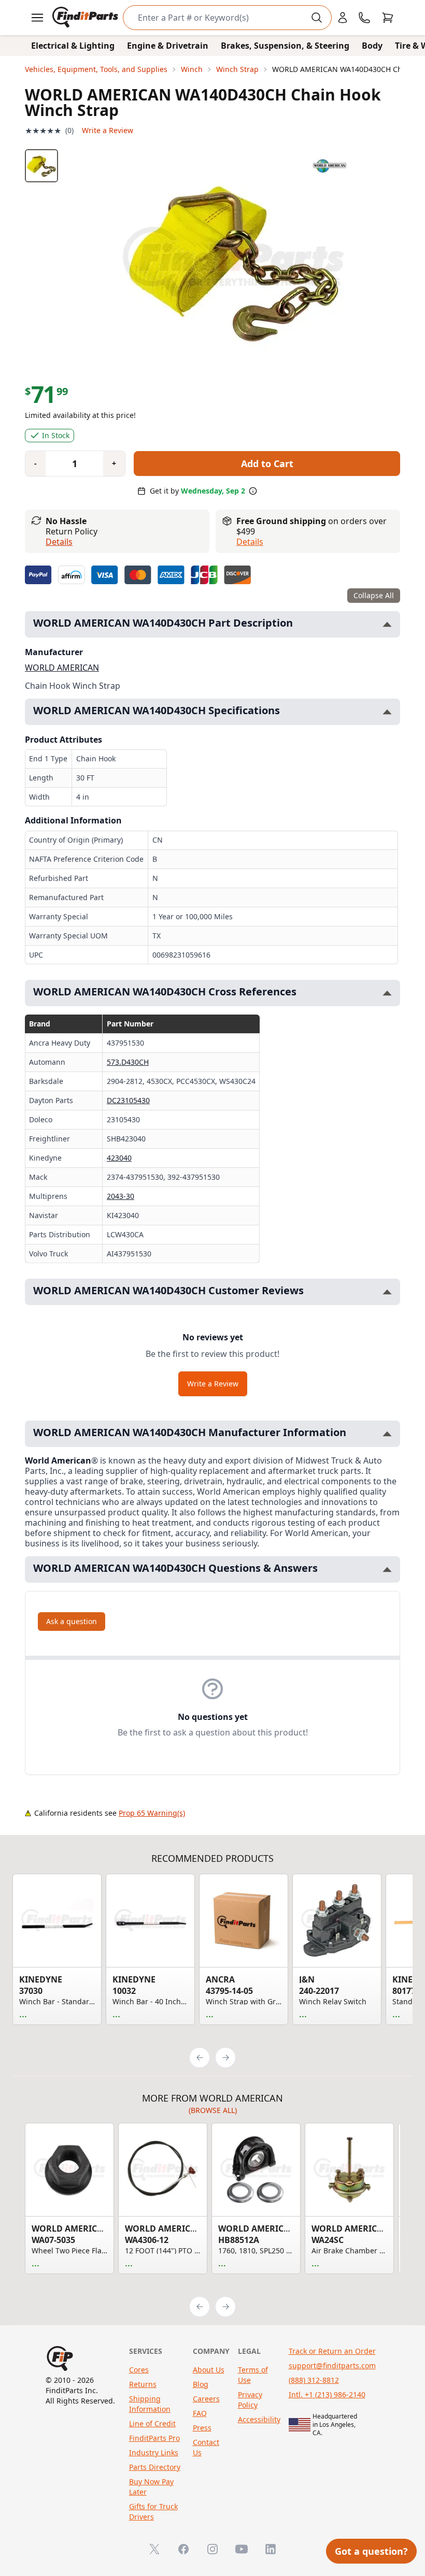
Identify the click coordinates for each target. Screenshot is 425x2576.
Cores (139, 2370)
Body (372, 46)
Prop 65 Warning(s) (152, 1813)
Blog (201, 2384)
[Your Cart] (388, 18)
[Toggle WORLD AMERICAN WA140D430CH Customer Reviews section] (387, 1292)
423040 (119, 1158)
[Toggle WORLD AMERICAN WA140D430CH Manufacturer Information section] (387, 1434)
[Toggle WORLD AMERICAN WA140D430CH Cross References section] (387, 993)
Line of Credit (152, 2423)
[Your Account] (343, 18)
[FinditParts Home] (86, 18)
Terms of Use (253, 2375)
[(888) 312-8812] (364, 18)
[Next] (225, 2058)
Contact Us (206, 2447)
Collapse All (374, 595)
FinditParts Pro (154, 2438)
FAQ (200, 2413)
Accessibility (259, 2419)
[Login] (343, 18)
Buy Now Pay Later (151, 2487)
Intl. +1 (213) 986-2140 (327, 2394)
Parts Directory (155, 2467)
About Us (209, 2370)
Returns (143, 2384)
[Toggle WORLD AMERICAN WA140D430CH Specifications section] (387, 712)
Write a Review (108, 130)
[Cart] (388, 18)
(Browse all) (213, 2110)
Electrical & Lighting (73, 46)
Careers (206, 2399)
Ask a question (72, 1621)
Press (202, 2428)
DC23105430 (128, 1100)
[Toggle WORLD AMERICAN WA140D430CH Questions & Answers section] (387, 1569)
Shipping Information (150, 2404)
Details (59, 542)
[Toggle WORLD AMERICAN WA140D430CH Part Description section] (387, 624)
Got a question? (371, 2551)
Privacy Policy (250, 2400)
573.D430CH (128, 1062)
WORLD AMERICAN (62, 668)
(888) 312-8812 (314, 2380)
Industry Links (154, 2452)
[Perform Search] (317, 18)
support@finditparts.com (332, 2365)
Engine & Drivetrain (168, 46)
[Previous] (200, 2058)
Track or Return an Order (332, 2351)
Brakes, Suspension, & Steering (285, 46)
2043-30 (121, 1196)
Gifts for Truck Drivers (153, 2512)
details (250, 542)
